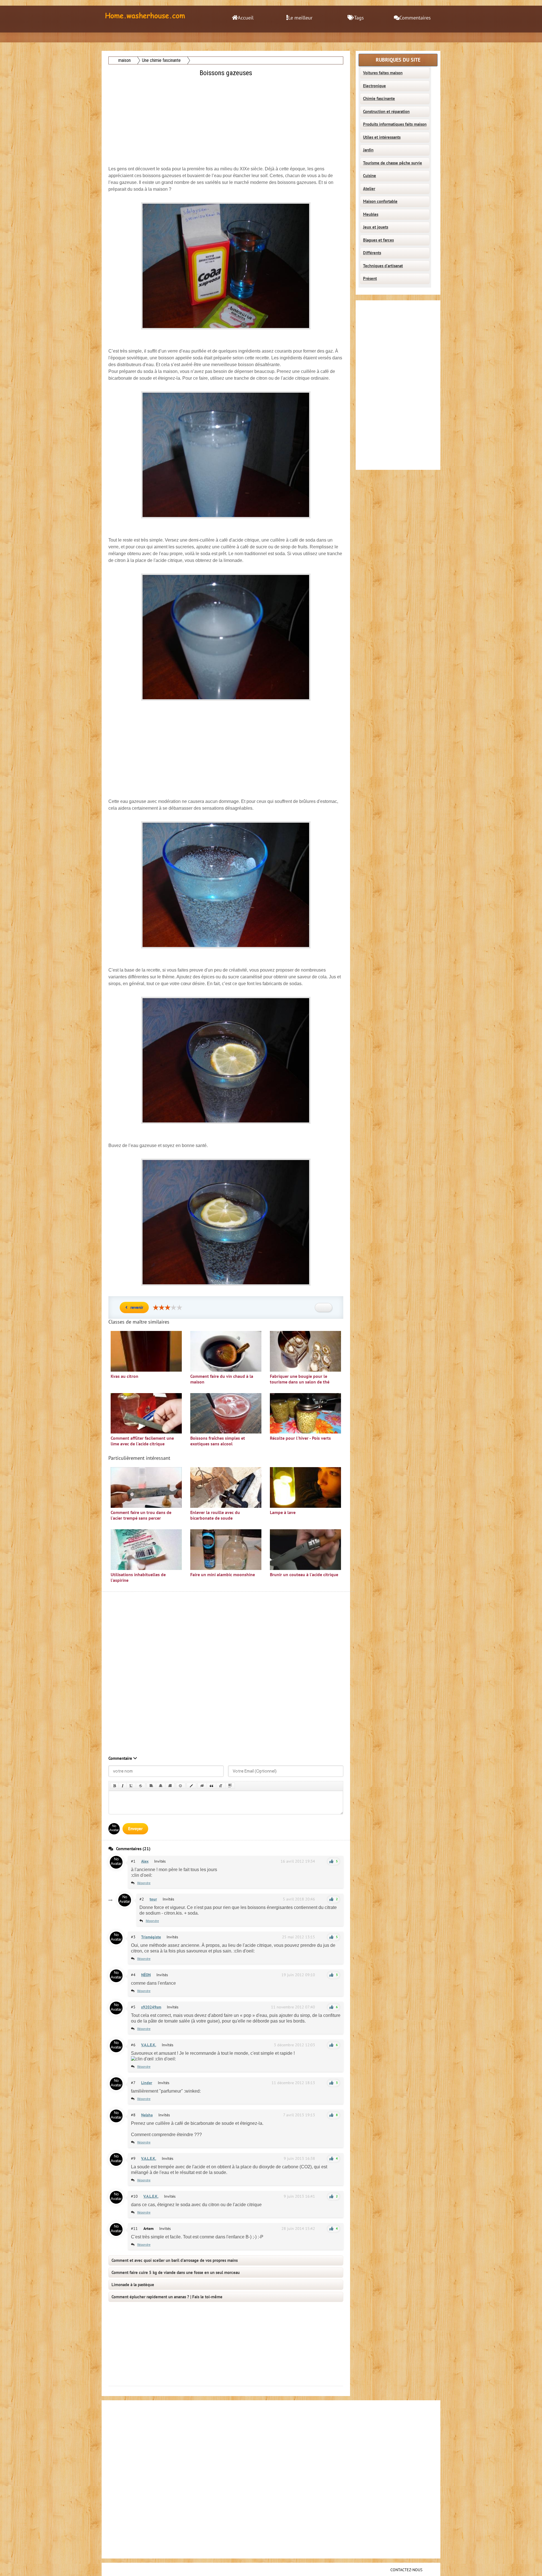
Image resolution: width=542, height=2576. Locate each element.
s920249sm (151, 2007)
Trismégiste (151, 1937)
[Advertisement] (226, 118)
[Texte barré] (141, 1786)
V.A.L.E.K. (149, 2045)
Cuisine (370, 176)
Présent (370, 279)
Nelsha (147, 2115)
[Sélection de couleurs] (191, 1786)
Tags (359, 18)
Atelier (369, 189)
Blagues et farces (378, 240)
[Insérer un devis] (211, 1786)
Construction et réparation (386, 112)
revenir (137, 1307)
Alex (145, 1861)
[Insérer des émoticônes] (181, 1786)
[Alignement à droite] (170, 1786)
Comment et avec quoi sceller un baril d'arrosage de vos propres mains (175, 2260)
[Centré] (161, 1786)
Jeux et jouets (376, 227)
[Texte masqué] (202, 1786)
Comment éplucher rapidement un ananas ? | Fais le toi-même (167, 2297)
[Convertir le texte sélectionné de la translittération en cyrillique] (221, 1786)
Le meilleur (300, 18)
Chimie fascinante (379, 99)
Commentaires (415, 18)
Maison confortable (380, 201)
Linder (147, 2083)
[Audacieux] (114, 1786)
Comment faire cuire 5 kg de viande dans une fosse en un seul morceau (176, 2273)
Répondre (144, 1883)
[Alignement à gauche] (151, 1786)
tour (153, 1899)
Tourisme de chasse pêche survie (393, 163)
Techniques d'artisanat (383, 266)
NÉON (146, 1975)
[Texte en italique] (123, 1786)
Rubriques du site (398, 60)
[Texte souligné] (131, 1786)
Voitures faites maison (383, 73)
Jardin (368, 150)
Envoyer (135, 1829)
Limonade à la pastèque (133, 2285)
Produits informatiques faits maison (395, 124)
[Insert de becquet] (230, 1786)
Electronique (374, 86)
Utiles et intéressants (382, 137)
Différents (372, 253)
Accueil (246, 18)
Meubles (371, 214)
